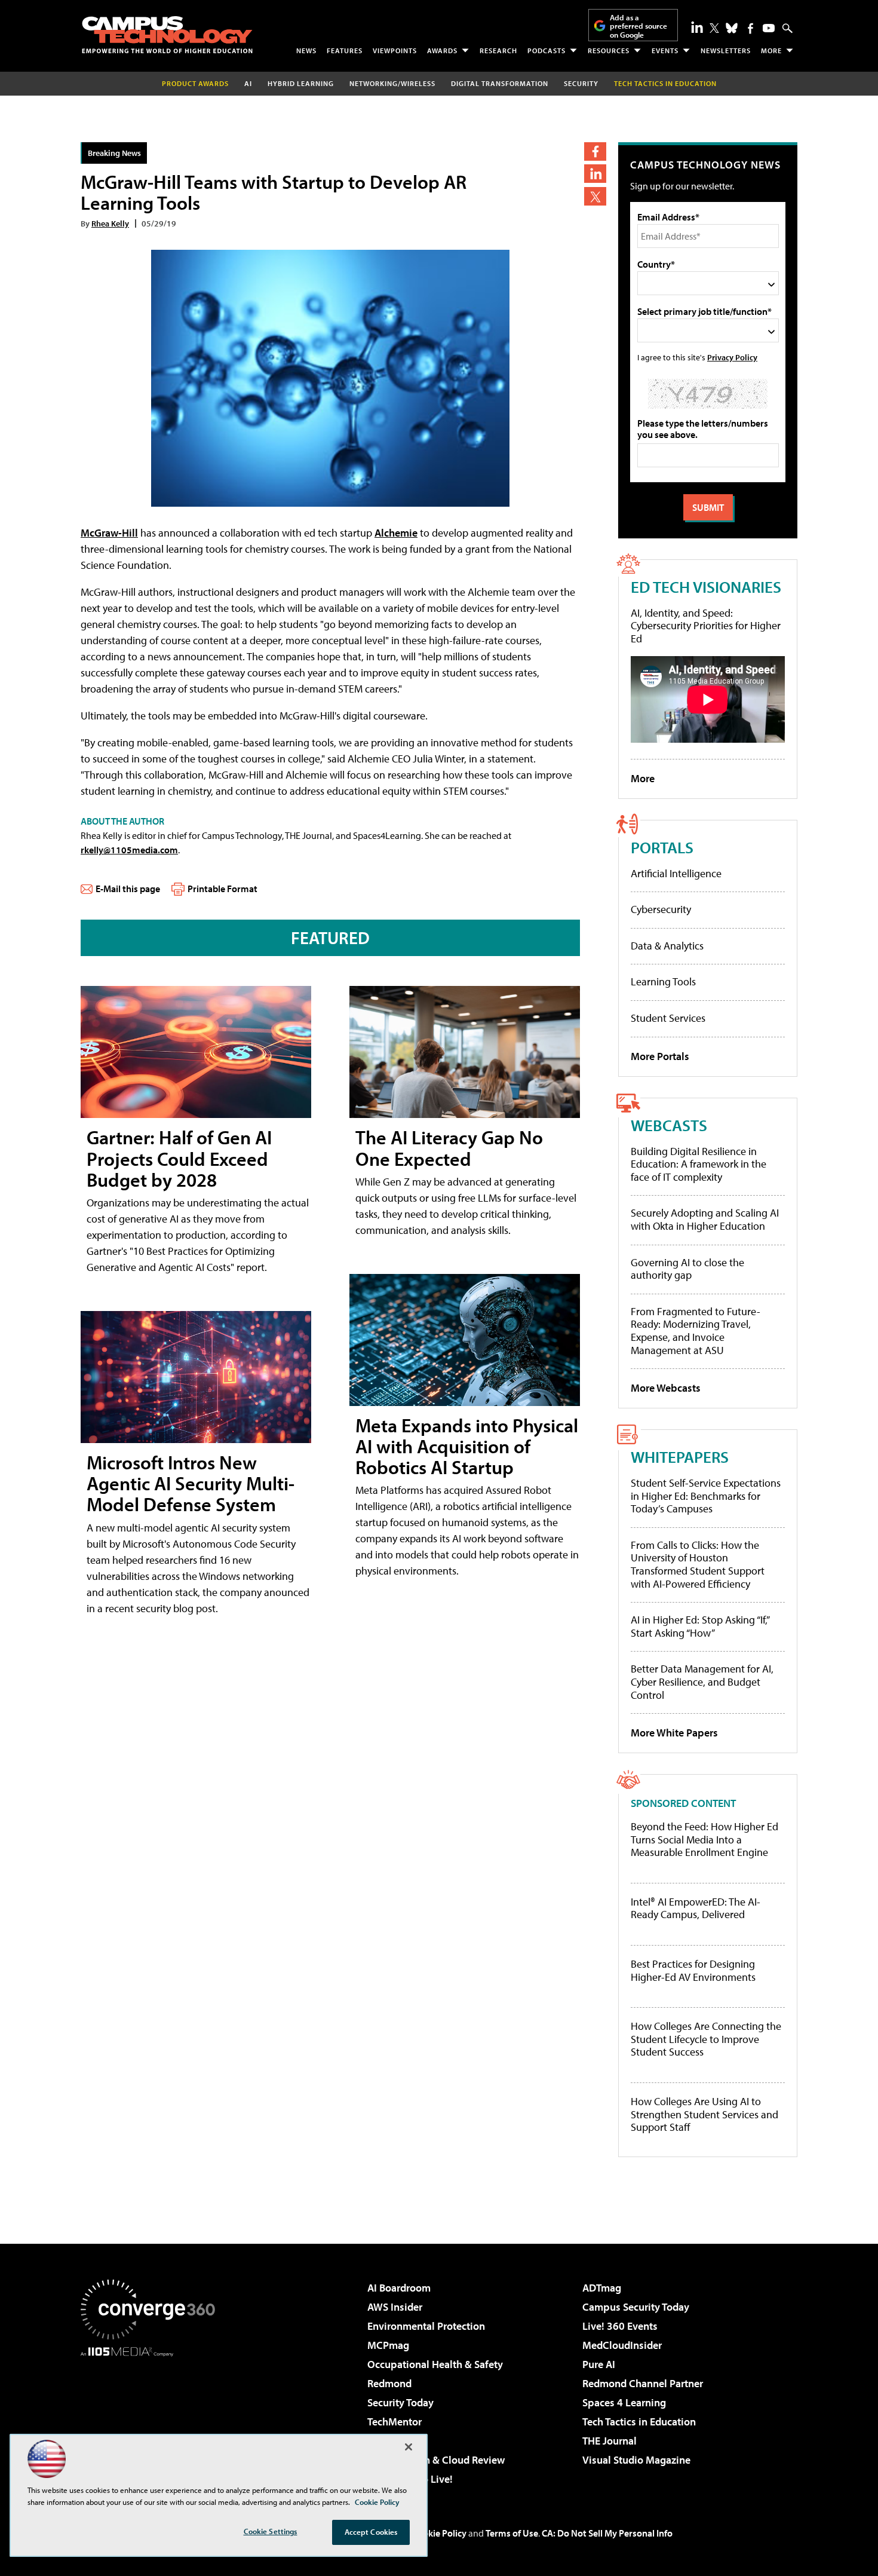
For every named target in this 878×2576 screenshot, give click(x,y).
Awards (442, 50)
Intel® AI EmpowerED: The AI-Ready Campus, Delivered (696, 1908)
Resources (609, 50)
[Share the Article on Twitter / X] (595, 196)
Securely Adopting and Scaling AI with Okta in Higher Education (705, 1219)
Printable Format (222, 889)
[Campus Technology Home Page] (167, 35)
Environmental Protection (426, 2326)
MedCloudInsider (622, 2345)
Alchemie (396, 533)
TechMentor (395, 2422)
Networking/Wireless (392, 83)
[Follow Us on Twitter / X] (714, 28)
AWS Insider (395, 2307)
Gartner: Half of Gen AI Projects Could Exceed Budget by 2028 (179, 1158)
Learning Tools (663, 981)
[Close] (409, 2447)
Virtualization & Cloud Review (436, 2460)
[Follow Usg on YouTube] (769, 28)
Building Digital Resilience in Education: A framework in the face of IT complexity (699, 1164)
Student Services (668, 1018)
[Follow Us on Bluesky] (732, 28)
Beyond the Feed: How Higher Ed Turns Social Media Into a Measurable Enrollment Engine (704, 1840)
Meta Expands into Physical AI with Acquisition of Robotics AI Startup (467, 1446)
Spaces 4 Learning (624, 2402)
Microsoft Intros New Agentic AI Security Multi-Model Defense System (191, 1483)
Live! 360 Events (620, 2326)
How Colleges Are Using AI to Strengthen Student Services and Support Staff (704, 2114)
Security (581, 83)
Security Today (400, 2402)
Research (498, 50)
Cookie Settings (271, 2531)
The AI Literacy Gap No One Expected (449, 1148)
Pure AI (599, 2364)
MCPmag (388, 2345)
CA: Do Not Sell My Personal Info (607, 2533)
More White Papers (674, 1733)
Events (665, 50)
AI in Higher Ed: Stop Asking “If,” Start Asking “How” (700, 1626)
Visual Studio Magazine (636, 2460)
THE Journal (610, 2441)
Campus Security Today (636, 2307)
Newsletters (726, 50)
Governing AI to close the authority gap (687, 1269)
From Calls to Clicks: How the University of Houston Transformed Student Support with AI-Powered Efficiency (698, 1564)
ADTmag (602, 2288)
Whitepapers (680, 1457)
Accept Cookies (371, 2532)
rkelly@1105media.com (129, 850)
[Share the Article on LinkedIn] (595, 174)
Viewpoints (395, 50)
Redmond (389, 2383)
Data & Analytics (667, 946)
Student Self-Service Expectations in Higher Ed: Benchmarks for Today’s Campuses (706, 1496)
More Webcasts (666, 1388)
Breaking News (114, 153)
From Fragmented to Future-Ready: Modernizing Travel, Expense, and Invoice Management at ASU (696, 1331)
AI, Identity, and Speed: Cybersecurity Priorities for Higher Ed (706, 626)
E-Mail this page (128, 889)
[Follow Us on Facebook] (750, 28)
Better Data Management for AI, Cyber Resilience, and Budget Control (702, 1681)
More (771, 50)
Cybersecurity (661, 909)
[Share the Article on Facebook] (595, 151)
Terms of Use (512, 2533)
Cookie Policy (439, 2533)
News (306, 50)
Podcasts (547, 50)
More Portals (660, 1056)
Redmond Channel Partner (643, 2383)
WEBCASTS (669, 1125)
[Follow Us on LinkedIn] (697, 27)
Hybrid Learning (301, 83)
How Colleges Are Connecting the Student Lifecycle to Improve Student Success (706, 2039)
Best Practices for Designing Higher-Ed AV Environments (693, 1970)
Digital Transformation (500, 83)
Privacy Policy (732, 357)
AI (248, 83)
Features (345, 50)
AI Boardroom (399, 2288)
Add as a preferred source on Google (638, 26)
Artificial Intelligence (676, 873)
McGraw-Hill (109, 533)
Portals (662, 847)
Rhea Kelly (110, 223)
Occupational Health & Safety (435, 2364)
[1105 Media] (152, 2418)
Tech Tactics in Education (639, 2422)
